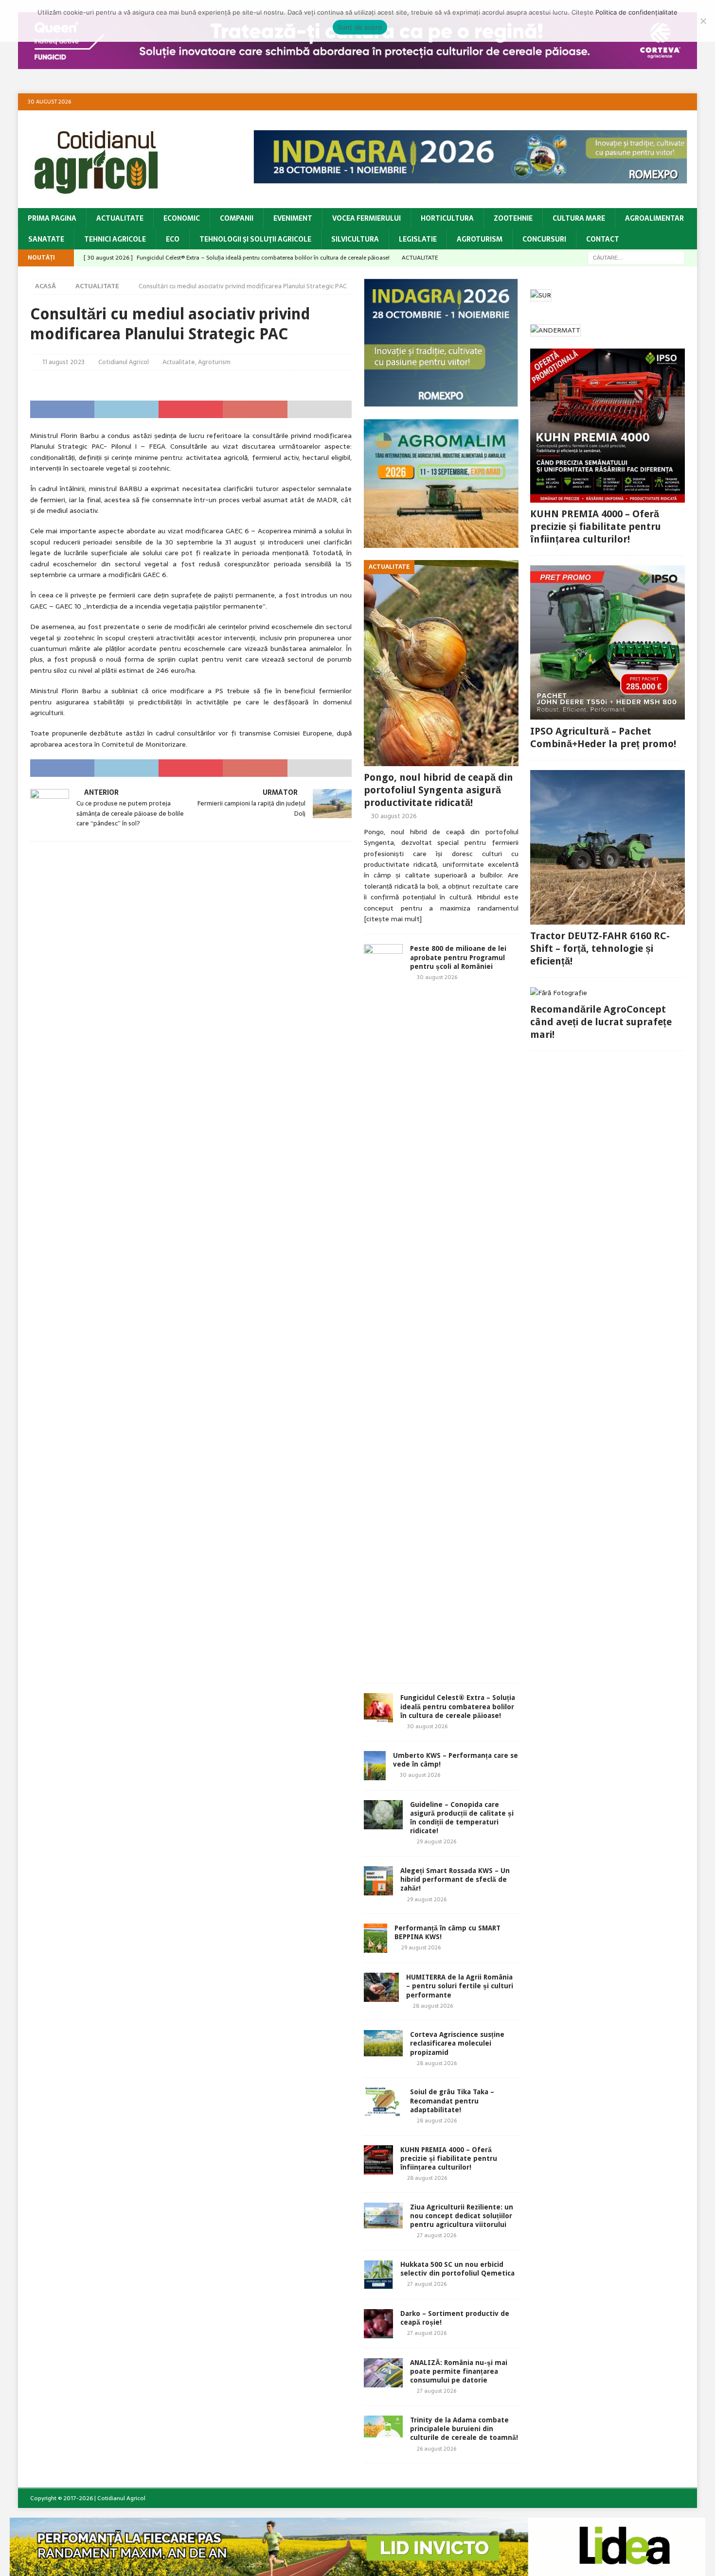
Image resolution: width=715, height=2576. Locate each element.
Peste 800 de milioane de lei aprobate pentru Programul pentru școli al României (458, 957)
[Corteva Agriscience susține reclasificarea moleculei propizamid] (383, 2043)
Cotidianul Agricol (124, 362)
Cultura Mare (579, 218)
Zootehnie (513, 218)
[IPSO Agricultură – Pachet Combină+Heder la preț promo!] (608, 643)
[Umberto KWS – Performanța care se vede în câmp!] (375, 1766)
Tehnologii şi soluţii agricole (255, 239)
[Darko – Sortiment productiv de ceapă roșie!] (378, 2324)
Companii (237, 218)
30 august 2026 (394, 816)
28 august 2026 (433, 2006)
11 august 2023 (63, 362)
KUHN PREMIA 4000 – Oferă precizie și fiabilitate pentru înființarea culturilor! (449, 2158)
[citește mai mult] (393, 919)
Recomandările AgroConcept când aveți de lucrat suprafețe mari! (601, 1022)
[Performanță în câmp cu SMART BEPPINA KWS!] (375, 1938)
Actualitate (120, 218)
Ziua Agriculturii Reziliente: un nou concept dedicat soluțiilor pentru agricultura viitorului (462, 2216)
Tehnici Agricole (115, 239)
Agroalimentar (654, 218)
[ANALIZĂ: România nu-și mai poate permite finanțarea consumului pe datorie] (383, 2373)
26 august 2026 (437, 2449)
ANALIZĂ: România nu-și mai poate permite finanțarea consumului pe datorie (459, 2371)
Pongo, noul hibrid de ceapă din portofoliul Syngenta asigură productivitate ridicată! (438, 790)
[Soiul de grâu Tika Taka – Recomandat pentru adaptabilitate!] (383, 2102)
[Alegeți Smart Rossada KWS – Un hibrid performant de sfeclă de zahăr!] (378, 1881)
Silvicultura (355, 239)
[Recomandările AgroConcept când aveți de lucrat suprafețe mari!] (608, 993)
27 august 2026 (437, 2235)
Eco (173, 239)
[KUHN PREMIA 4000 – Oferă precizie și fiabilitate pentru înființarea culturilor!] (378, 2160)
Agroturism (480, 239)
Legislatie (418, 239)
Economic (182, 218)
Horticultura (447, 218)
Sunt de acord (360, 27)
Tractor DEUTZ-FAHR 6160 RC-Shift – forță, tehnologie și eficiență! (600, 948)
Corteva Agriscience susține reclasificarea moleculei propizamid (457, 2043)
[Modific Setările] (703, 21)
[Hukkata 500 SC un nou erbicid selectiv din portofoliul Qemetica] (378, 2275)
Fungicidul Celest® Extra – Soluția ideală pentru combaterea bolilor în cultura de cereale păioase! (458, 1706)
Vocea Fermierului (366, 218)
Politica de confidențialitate (636, 12)
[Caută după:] (636, 257)
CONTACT (603, 239)
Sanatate (46, 239)
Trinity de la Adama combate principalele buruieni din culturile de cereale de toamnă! (464, 2429)
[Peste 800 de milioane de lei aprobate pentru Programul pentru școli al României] (383, 1309)
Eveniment (293, 218)
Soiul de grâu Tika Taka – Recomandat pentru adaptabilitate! (452, 2101)
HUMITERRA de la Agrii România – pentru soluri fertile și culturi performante (460, 1986)
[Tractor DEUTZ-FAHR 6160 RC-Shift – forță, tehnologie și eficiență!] (608, 847)
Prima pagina (52, 218)
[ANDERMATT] (555, 331)
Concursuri (544, 239)
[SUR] (541, 296)
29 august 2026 (437, 1841)
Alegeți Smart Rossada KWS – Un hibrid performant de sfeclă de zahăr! (455, 1879)
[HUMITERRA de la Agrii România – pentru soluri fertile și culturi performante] (381, 1987)
